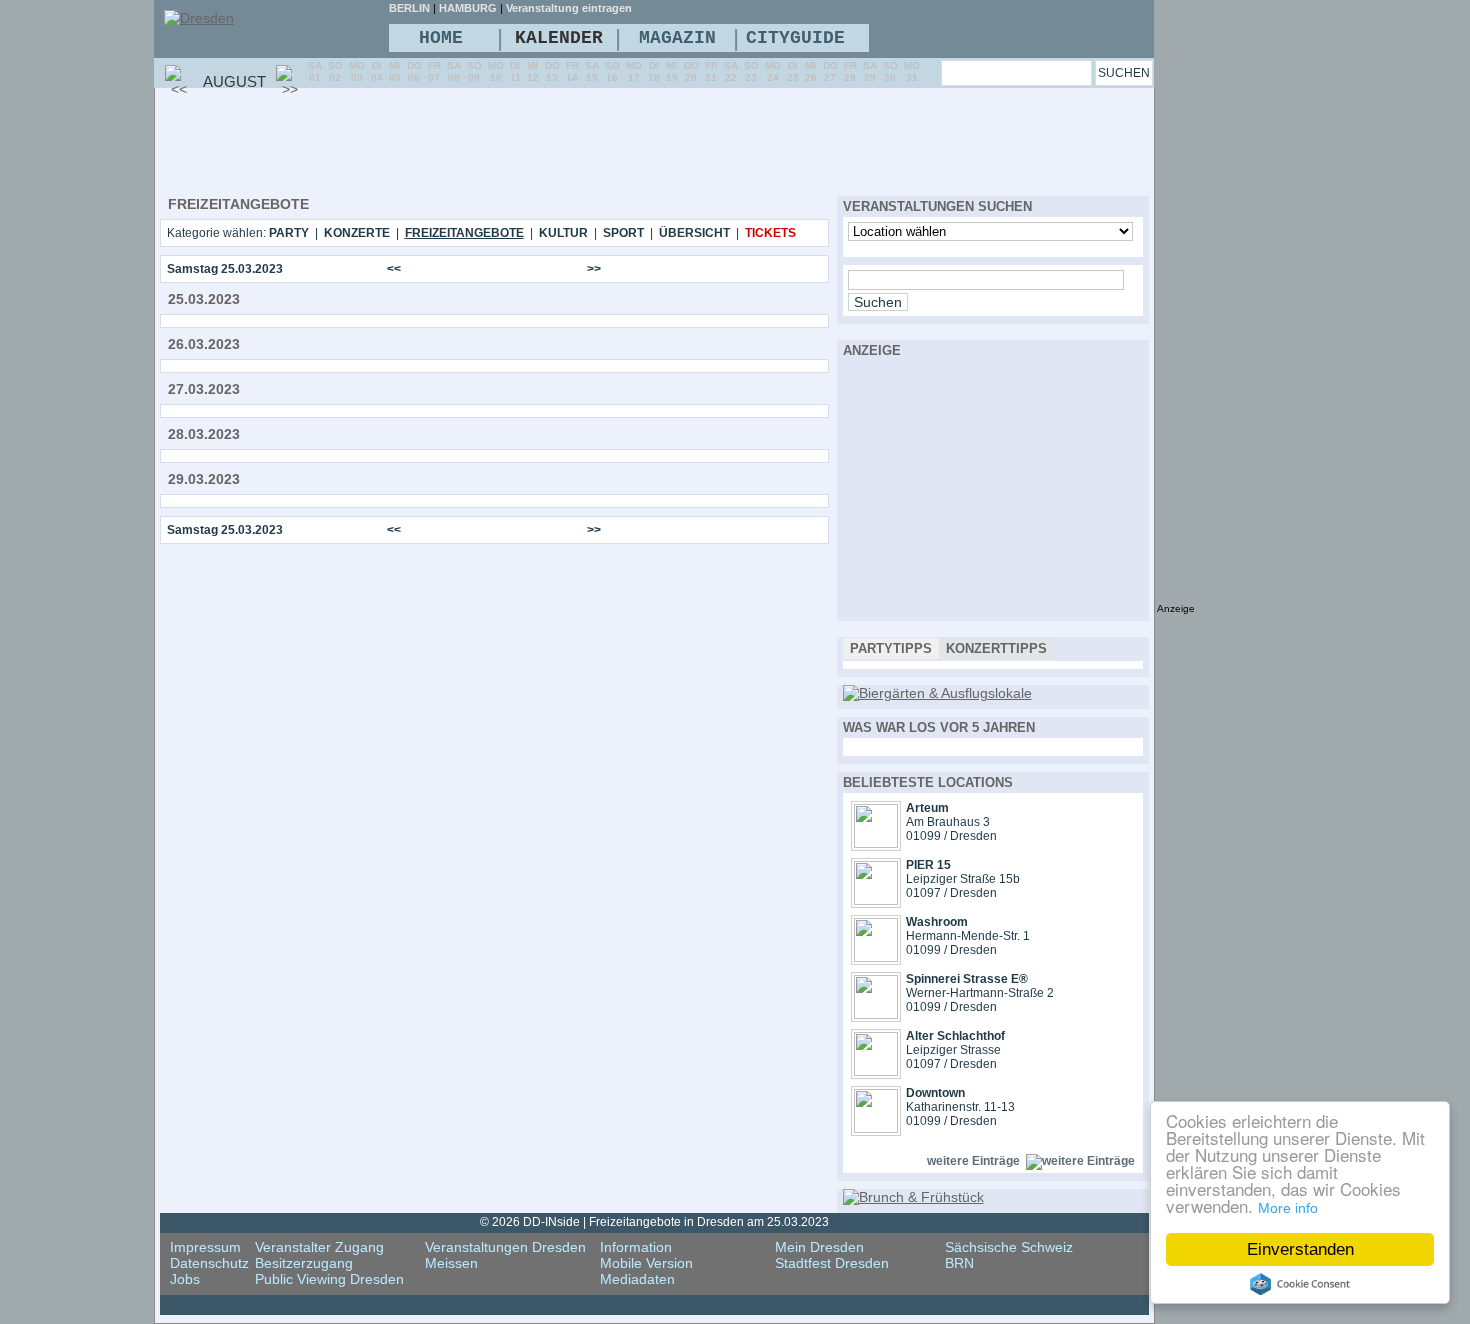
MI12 (533, 71)
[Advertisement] (524, 141)
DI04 (377, 71)
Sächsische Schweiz (1009, 1247)
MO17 (634, 71)
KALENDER (559, 38)
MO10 (496, 71)
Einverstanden (1300, 1249)
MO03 (357, 71)
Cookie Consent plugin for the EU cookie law (1300, 1284)
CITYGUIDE (795, 38)
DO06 (414, 71)
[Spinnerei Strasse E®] (876, 1014)
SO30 (890, 71)
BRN (959, 1263)
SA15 (592, 71)
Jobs (185, 1279)
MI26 (811, 71)
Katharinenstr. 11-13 (960, 1107)
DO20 (691, 71)
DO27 (830, 71)
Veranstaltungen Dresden (505, 1247)
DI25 (793, 71)
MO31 (912, 71)
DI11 (515, 71)
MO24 (773, 71)
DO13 (552, 71)
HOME (441, 38)
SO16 (612, 71)
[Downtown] (876, 1128)
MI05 (395, 71)
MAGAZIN (677, 38)
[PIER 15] (876, 900)
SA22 (731, 71)
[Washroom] (876, 957)
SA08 (454, 71)
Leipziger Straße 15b (963, 879)
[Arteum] (876, 843)
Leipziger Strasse (953, 1050)
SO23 (751, 71)
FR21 (711, 71)
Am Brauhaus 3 (948, 822)
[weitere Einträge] (1080, 1161)
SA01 (315, 71)
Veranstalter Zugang (319, 1247)
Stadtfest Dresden (832, 1263)
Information (636, 1247)
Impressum (205, 1247)
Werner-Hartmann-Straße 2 (980, 993)
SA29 (870, 71)
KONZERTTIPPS (996, 648)
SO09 (474, 71)
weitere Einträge (973, 1161)
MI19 (672, 71)
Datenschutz (209, 1263)
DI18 (654, 71)
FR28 (850, 71)
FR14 (572, 71)
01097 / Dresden (951, 893)
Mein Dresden (819, 1247)
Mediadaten (637, 1279)
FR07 (434, 71)
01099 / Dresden (951, 836)
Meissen (451, 1263)
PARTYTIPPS (891, 648)
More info (1288, 1208)
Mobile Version (646, 1263)
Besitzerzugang (304, 1263)
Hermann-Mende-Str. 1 (968, 936)
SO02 (335, 71)
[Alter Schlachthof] (876, 1071)
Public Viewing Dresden (329, 1279)
